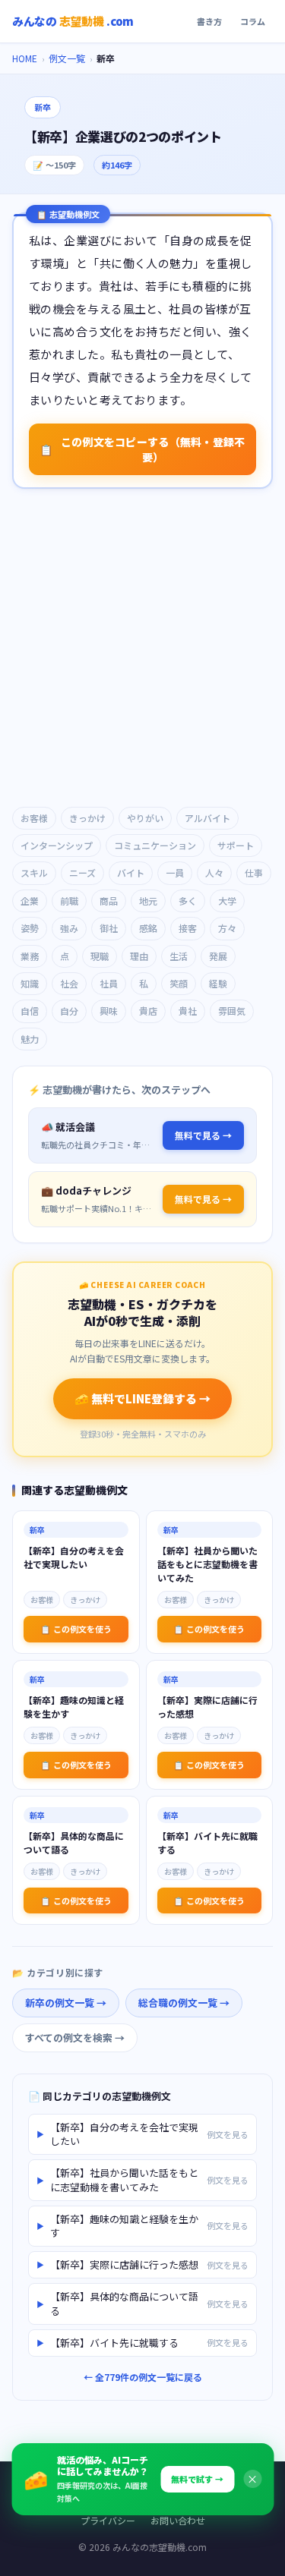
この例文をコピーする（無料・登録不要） (142, 449)
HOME (25, 58)
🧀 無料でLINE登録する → (142, 1398)
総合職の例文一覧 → (184, 2003)
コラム (253, 21)
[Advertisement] (142, 649)
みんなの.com (73, 21)
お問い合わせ (178, 2520)
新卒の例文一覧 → (66, 2003)
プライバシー (108, 2520)
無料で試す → (197, 2479)
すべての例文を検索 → (75, 2037)
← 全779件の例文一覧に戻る (143, 2377)
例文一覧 (67, 58)
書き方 (209, 21)
